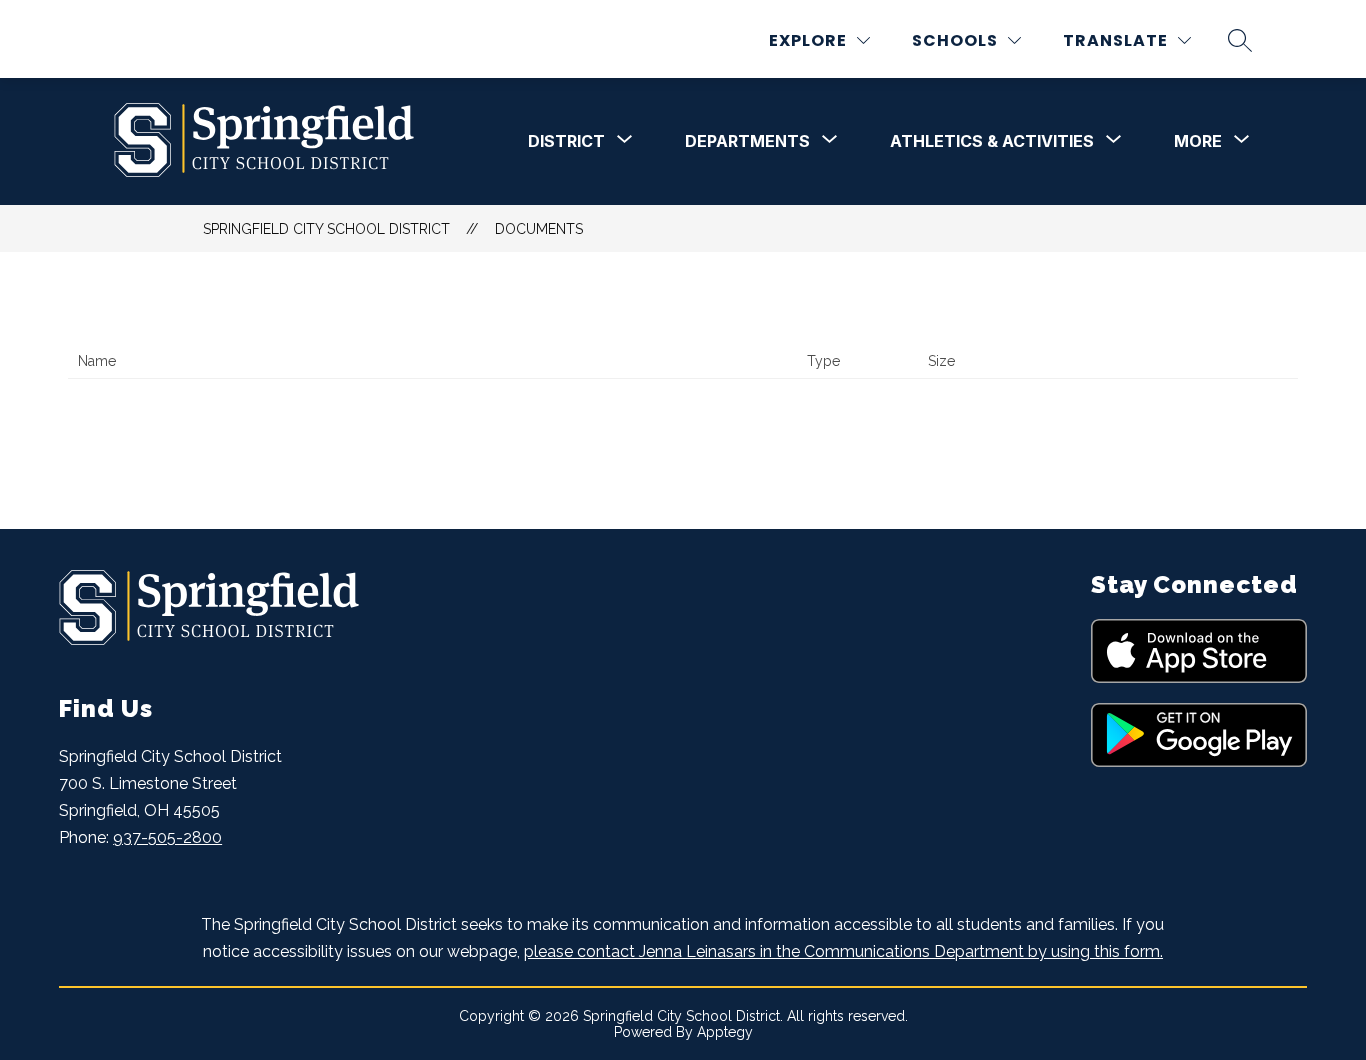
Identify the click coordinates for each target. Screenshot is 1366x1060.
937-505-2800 (167, 837)
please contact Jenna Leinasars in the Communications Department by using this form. (843, 951)
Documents (539, 229)
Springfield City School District (326, 229)
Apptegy (725, 1032)
